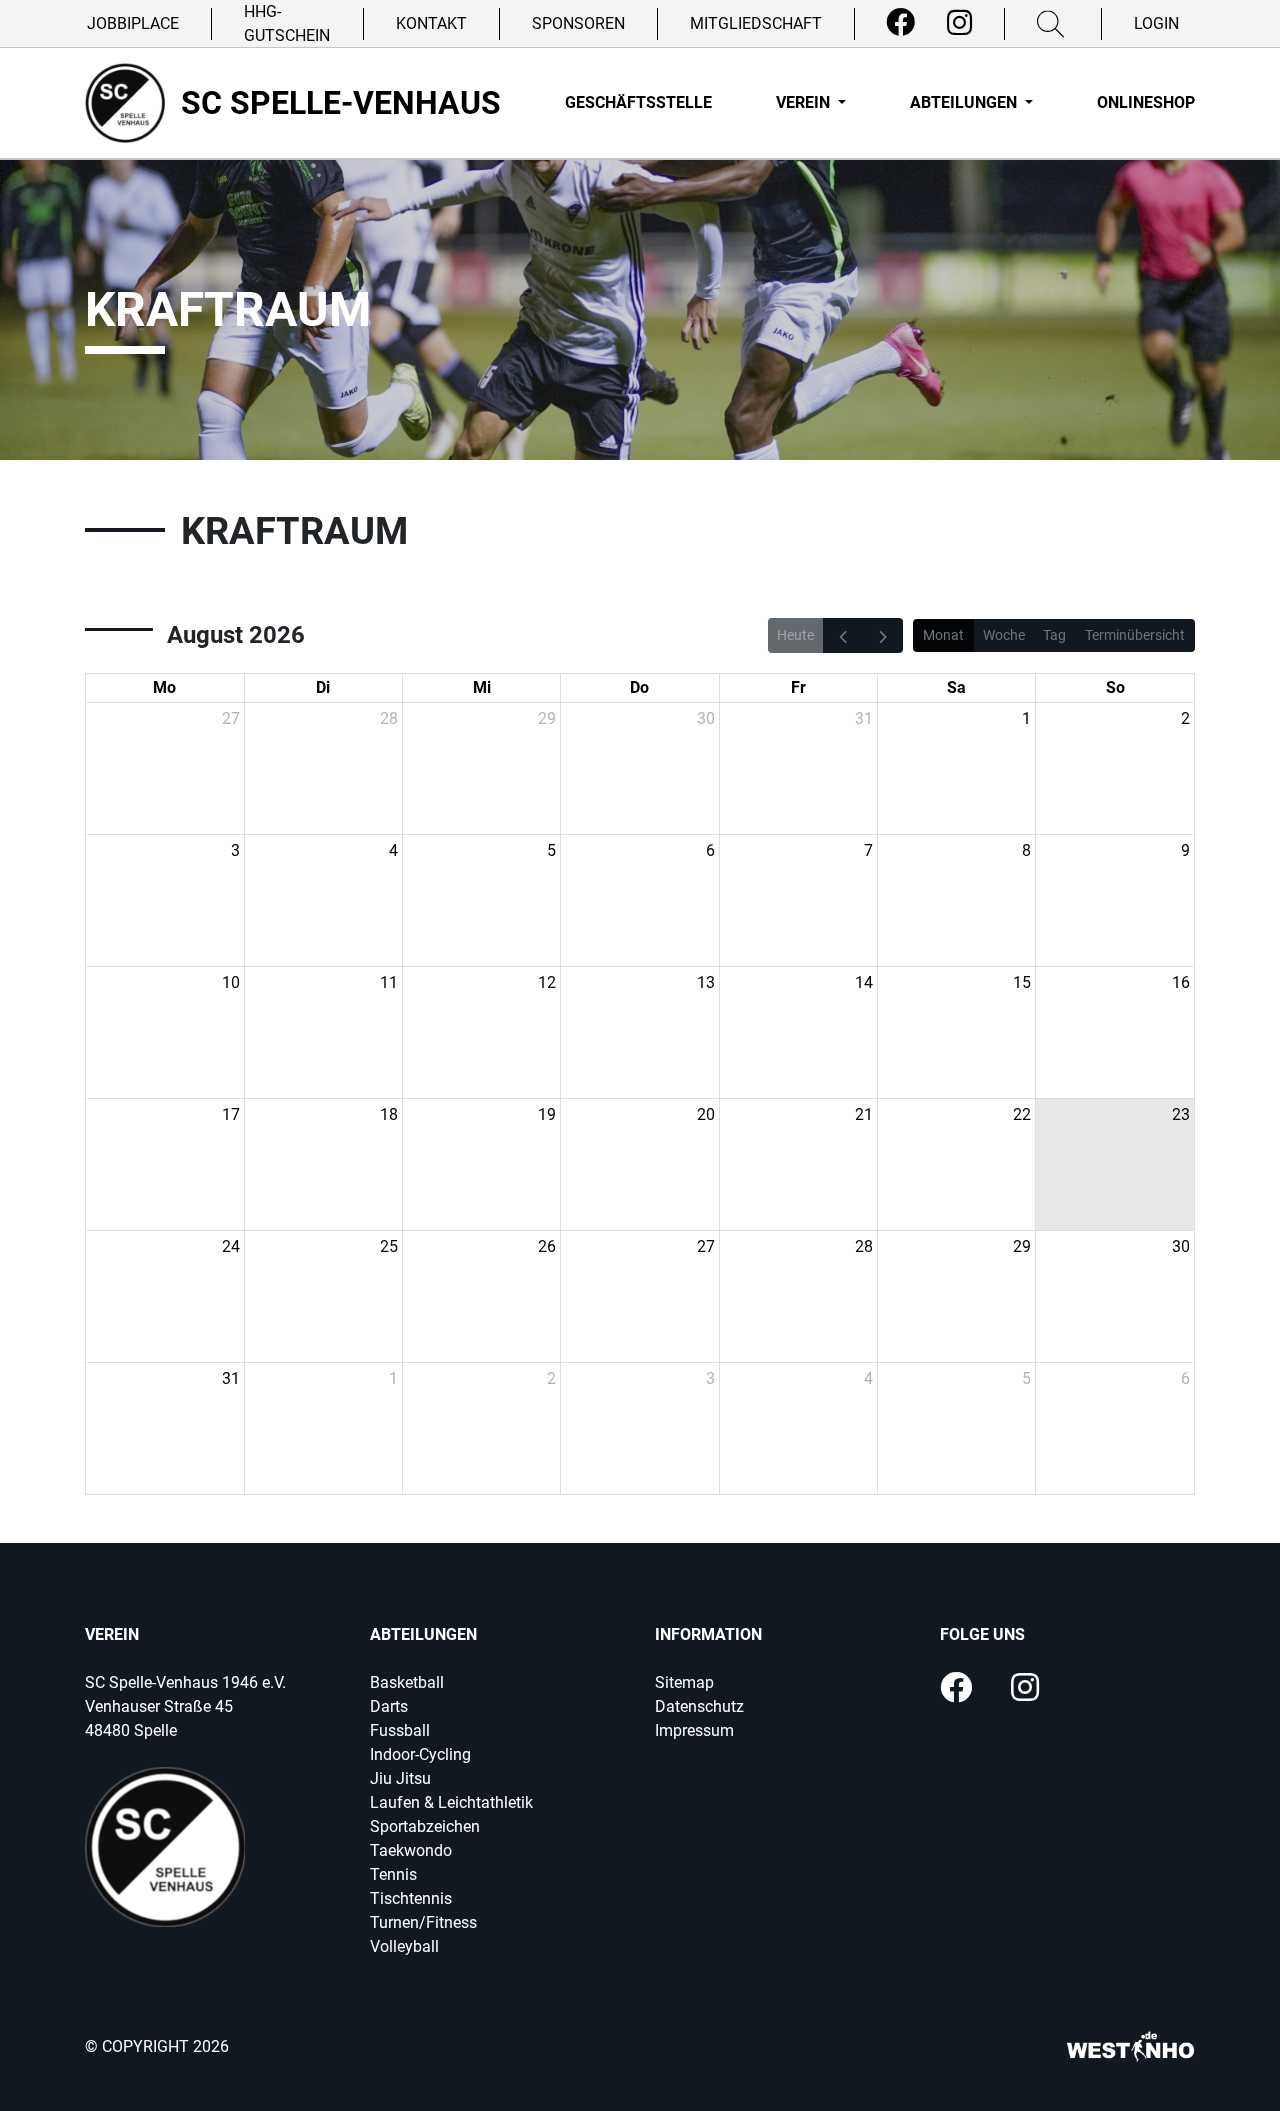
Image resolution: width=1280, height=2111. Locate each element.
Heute (795, 635)
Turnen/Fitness (423, 1922)
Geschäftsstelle (638, 102)
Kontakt (431, 23)
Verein (805, 102)
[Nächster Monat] (883, 635)
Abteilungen (965, 102)
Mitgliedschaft (756, 23)
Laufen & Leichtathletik (451, 1802)
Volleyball (404, 1946)
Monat (943, 635)
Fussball (400, 1730)
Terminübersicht (1135, 635)
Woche (1004, 635)
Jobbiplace (133, 23)
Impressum (694, 1730)
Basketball (407, 1682)
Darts (389, 1706)
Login (1156, 23)
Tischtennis (411, 1898)
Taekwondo (411, 1850)
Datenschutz (699, 1706)
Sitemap (684, 1682)
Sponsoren (578, 23)
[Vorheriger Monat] (843, 635)
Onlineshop (1146, 102)
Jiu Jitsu (400, 1778)
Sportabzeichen (425, 1826)
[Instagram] (959, 23)
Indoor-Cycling (420, 1754)
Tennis (393, 1874)
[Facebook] (900, 23)
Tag (1054, 635)
